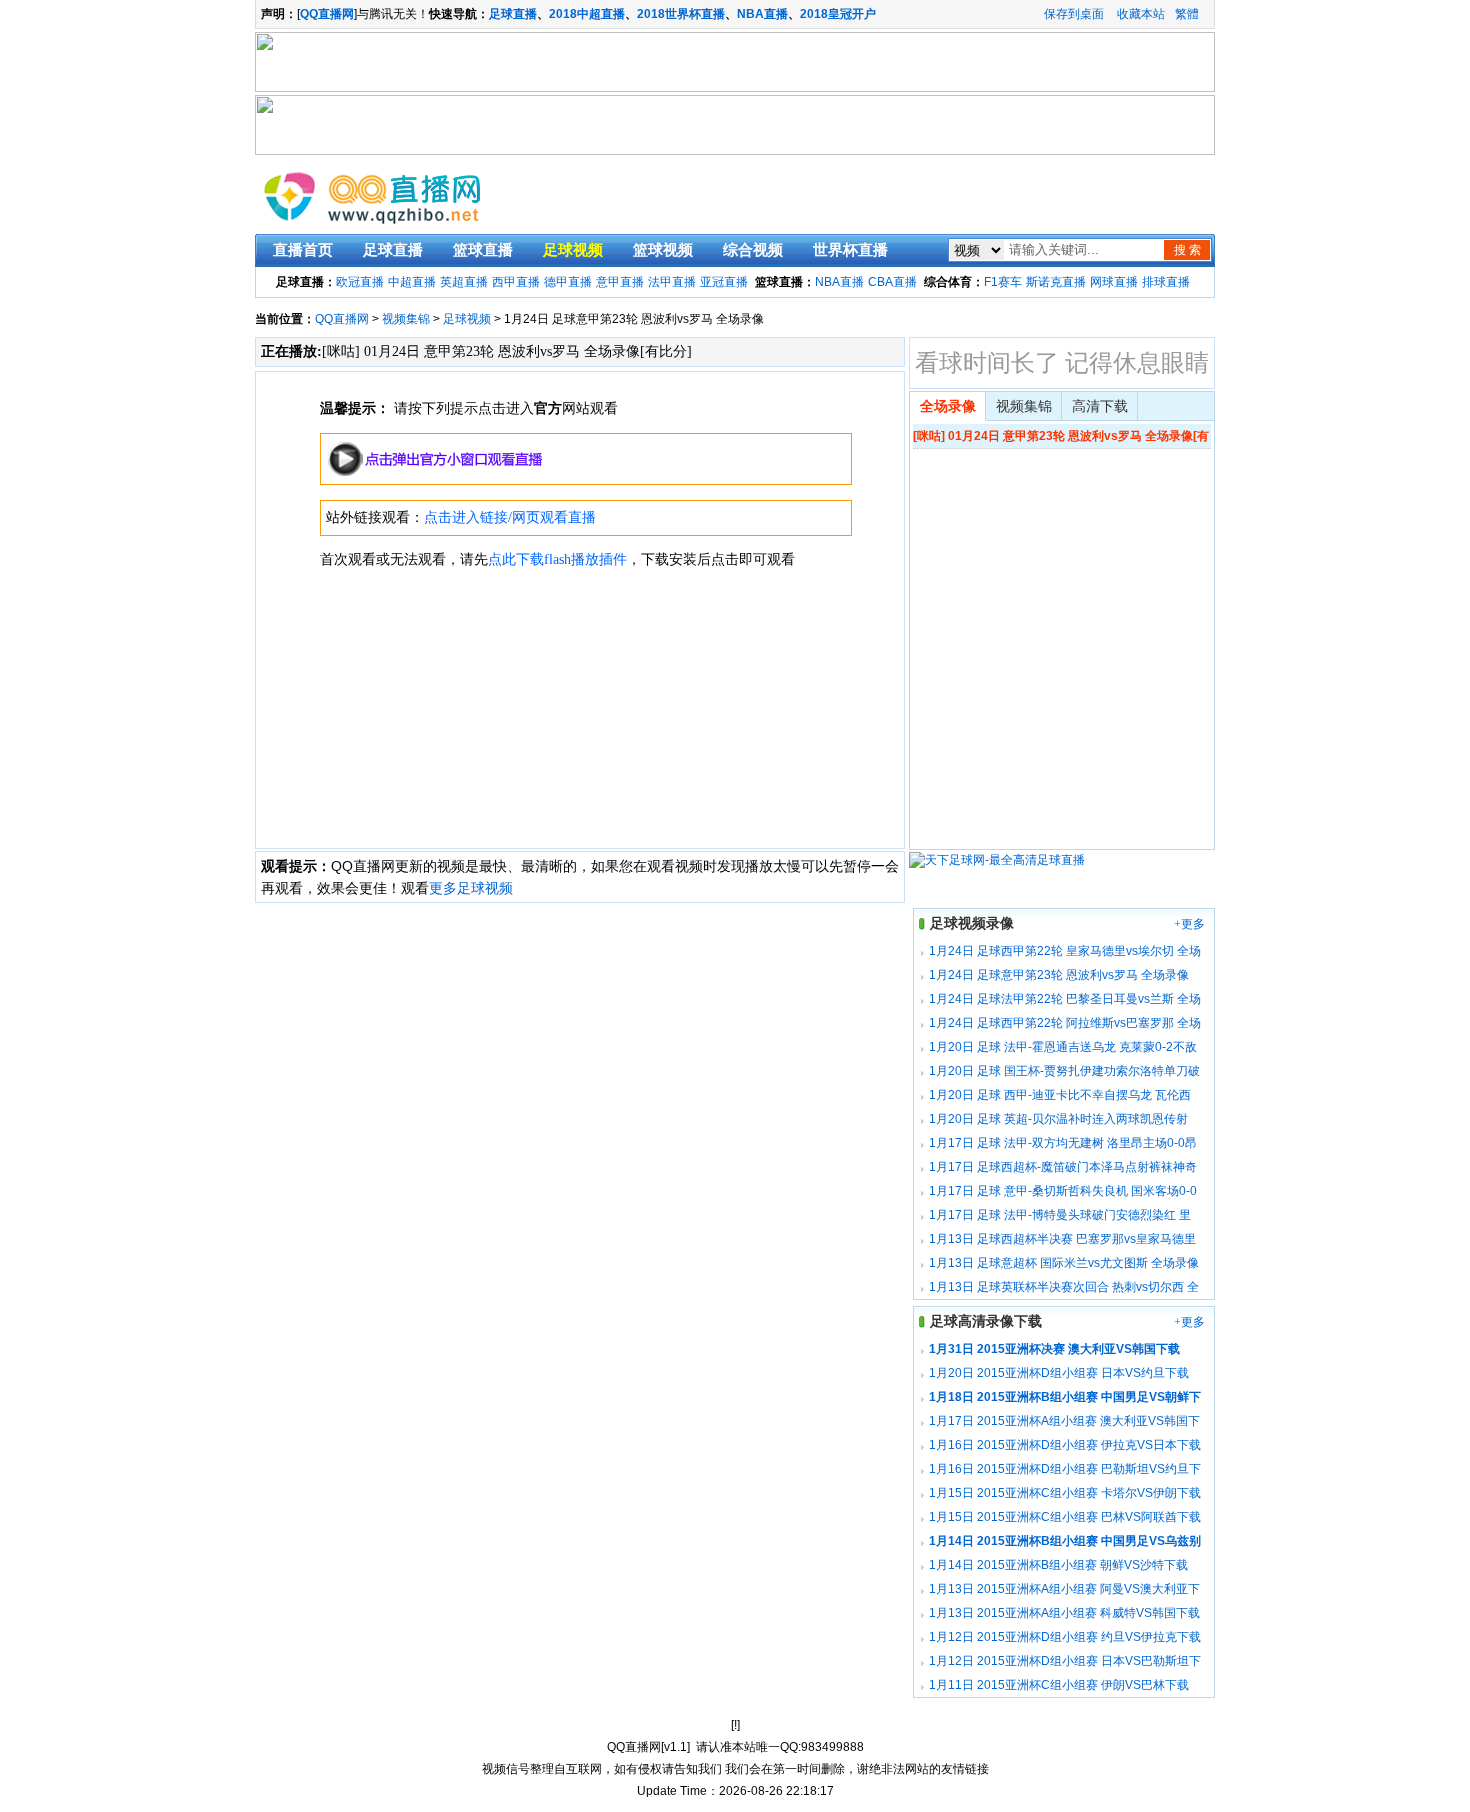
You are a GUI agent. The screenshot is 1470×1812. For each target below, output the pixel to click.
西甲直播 (516, 282)
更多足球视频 (471, 888)
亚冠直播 (724, 282)
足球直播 (513, 14)
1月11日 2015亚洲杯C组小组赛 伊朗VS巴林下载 (1059, 1685)
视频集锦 (406, 319)
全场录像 (948, 406)
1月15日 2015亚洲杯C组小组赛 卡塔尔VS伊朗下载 (1065, 1493)
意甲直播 (620, 282)
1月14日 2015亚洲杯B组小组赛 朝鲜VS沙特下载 (1058, 1565)
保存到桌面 (1074, 14)
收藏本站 (1141, 14)
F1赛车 (1003, 282)
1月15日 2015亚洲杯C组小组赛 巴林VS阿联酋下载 (1065, 1517)
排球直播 (1166, 282)
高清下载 (1100, 406)
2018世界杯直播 (681, 14)
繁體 (1187, 14)
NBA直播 (762, 14)
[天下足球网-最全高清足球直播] (997, 860)
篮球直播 (483, 250)
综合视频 (753, 250)
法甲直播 (672, 282)
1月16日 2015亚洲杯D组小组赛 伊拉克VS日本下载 (1065, 1445)
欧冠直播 (360, 282)
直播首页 (303, 250)
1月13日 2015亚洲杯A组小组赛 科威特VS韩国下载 (1064, 1613)
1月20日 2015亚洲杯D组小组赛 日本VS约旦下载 (1059, 1373)
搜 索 (1187, 250)
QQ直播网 (342, 319)
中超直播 (412, 282)
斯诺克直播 (1056, 282)
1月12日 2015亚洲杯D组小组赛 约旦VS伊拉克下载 (1065, 1637)
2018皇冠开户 (838, 14)
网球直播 (1114, 282)
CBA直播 (892, 282)
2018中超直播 (587, 14)
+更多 (1189, 924)
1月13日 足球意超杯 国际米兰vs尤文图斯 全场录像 (1064, 1263)
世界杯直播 (850, 250)
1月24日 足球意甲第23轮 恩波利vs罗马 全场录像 (1059, 975)
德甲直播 (568, 282)
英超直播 (464, 282)
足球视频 (573, 250)
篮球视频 (663, 250)
